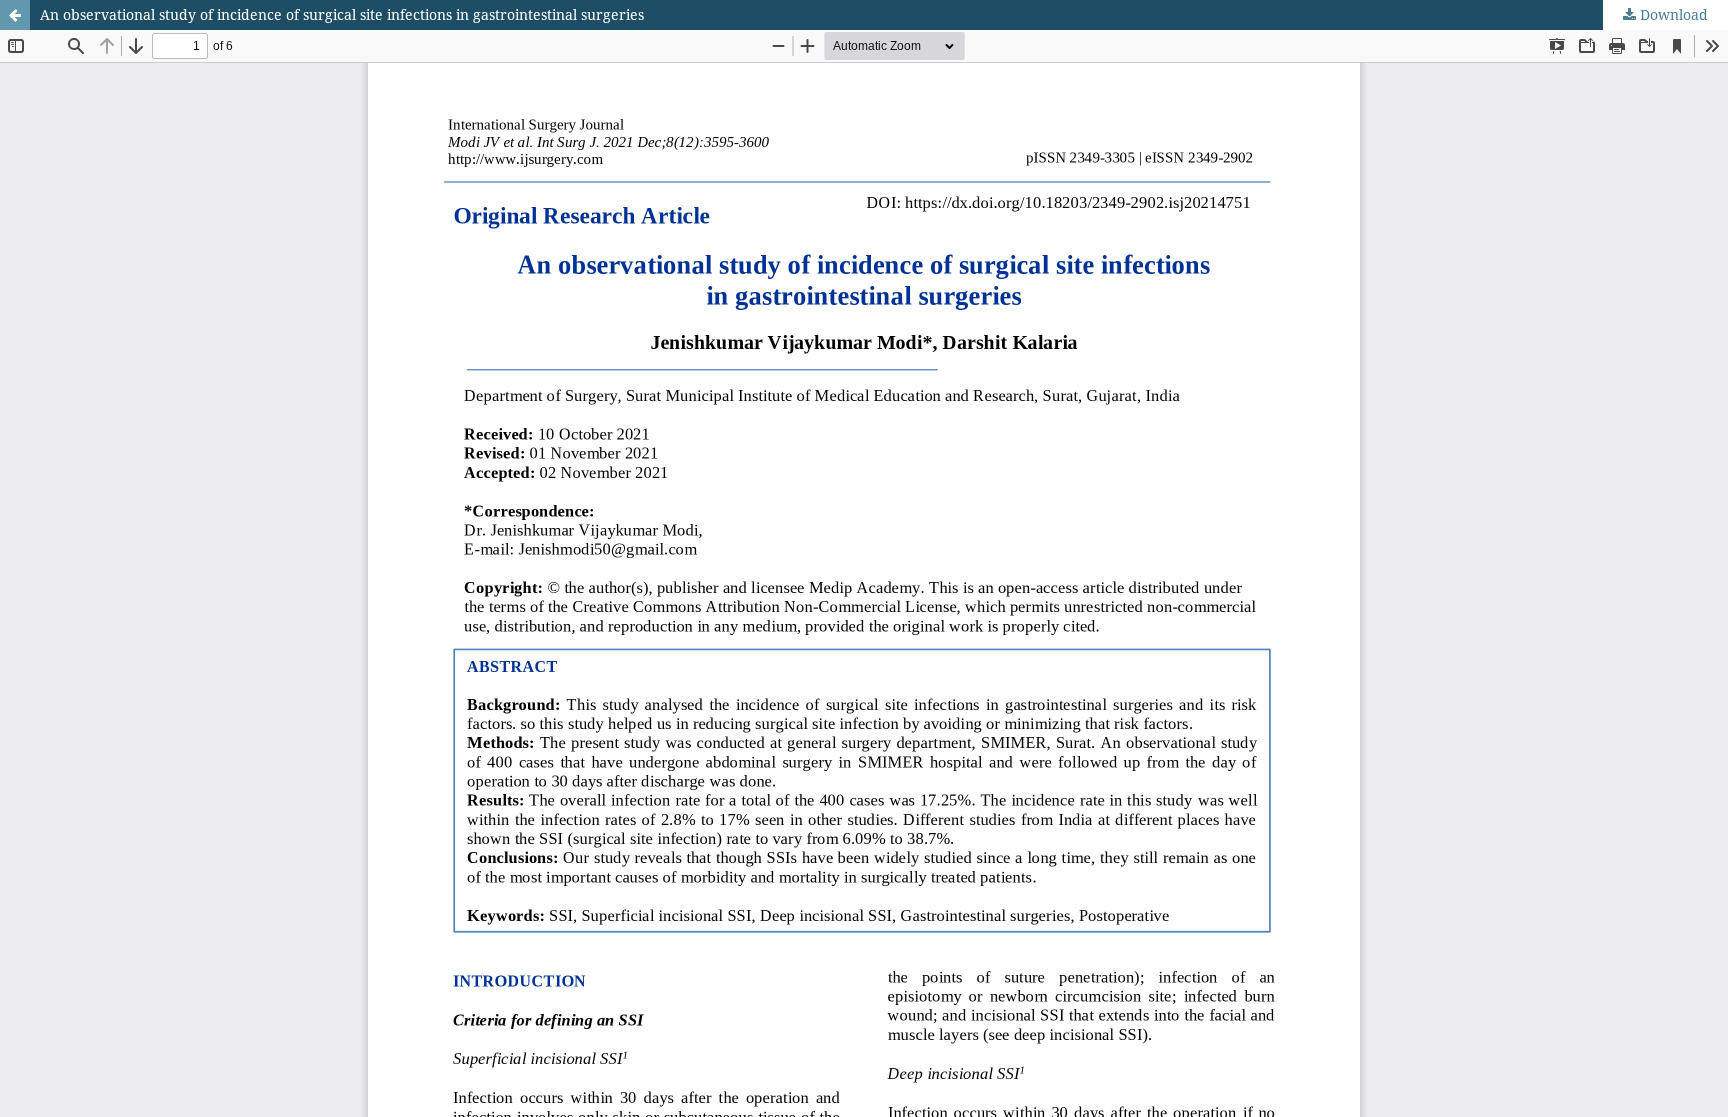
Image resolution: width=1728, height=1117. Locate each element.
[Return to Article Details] (15, 15)
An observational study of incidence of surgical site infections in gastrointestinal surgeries (342, 14)
